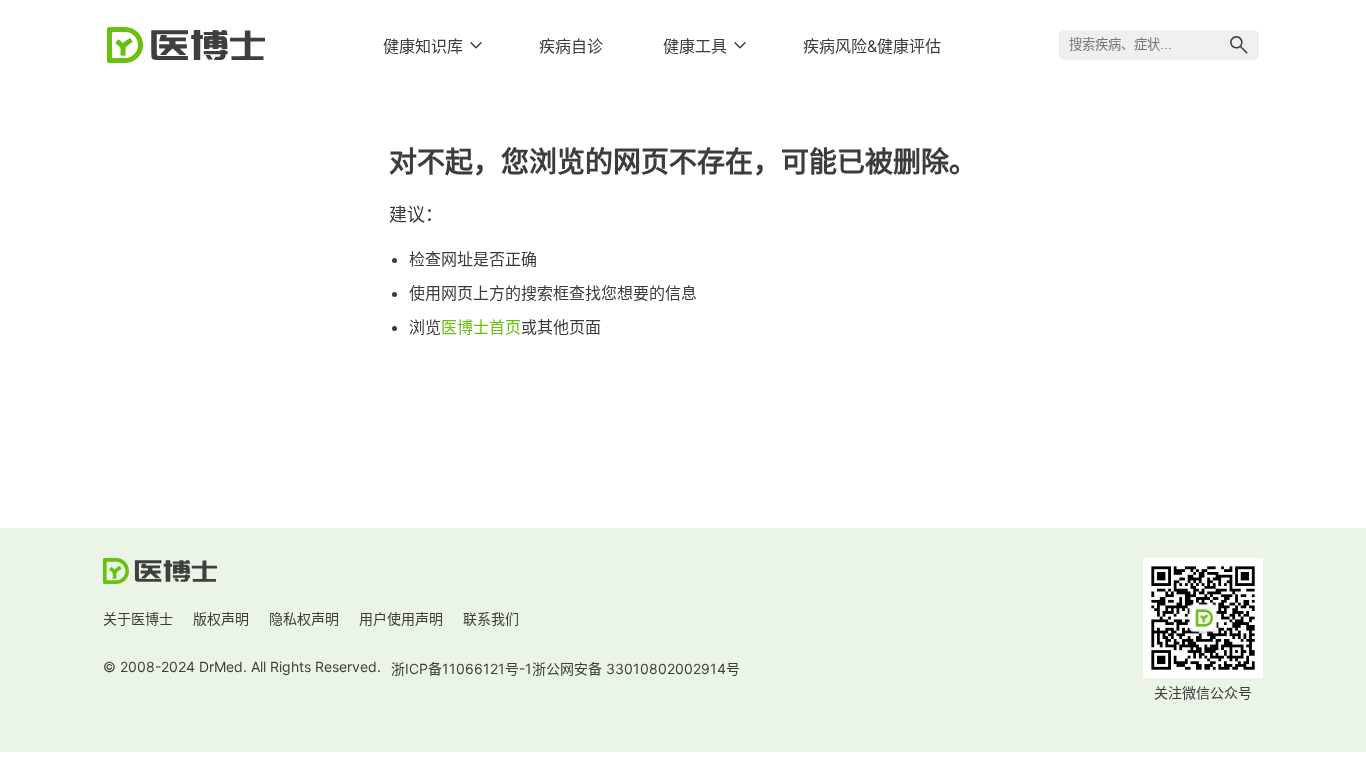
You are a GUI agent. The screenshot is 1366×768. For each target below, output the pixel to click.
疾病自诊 (571, 46)
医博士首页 (481, 327)
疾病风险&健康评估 (872, 46)
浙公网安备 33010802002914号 (636, 668)
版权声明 (221, 618)
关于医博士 (138, 618)
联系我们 (491, 618)
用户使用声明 (401, 618)
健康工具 (695, 46)
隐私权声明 (304, 618)
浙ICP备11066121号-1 (461, 668)
